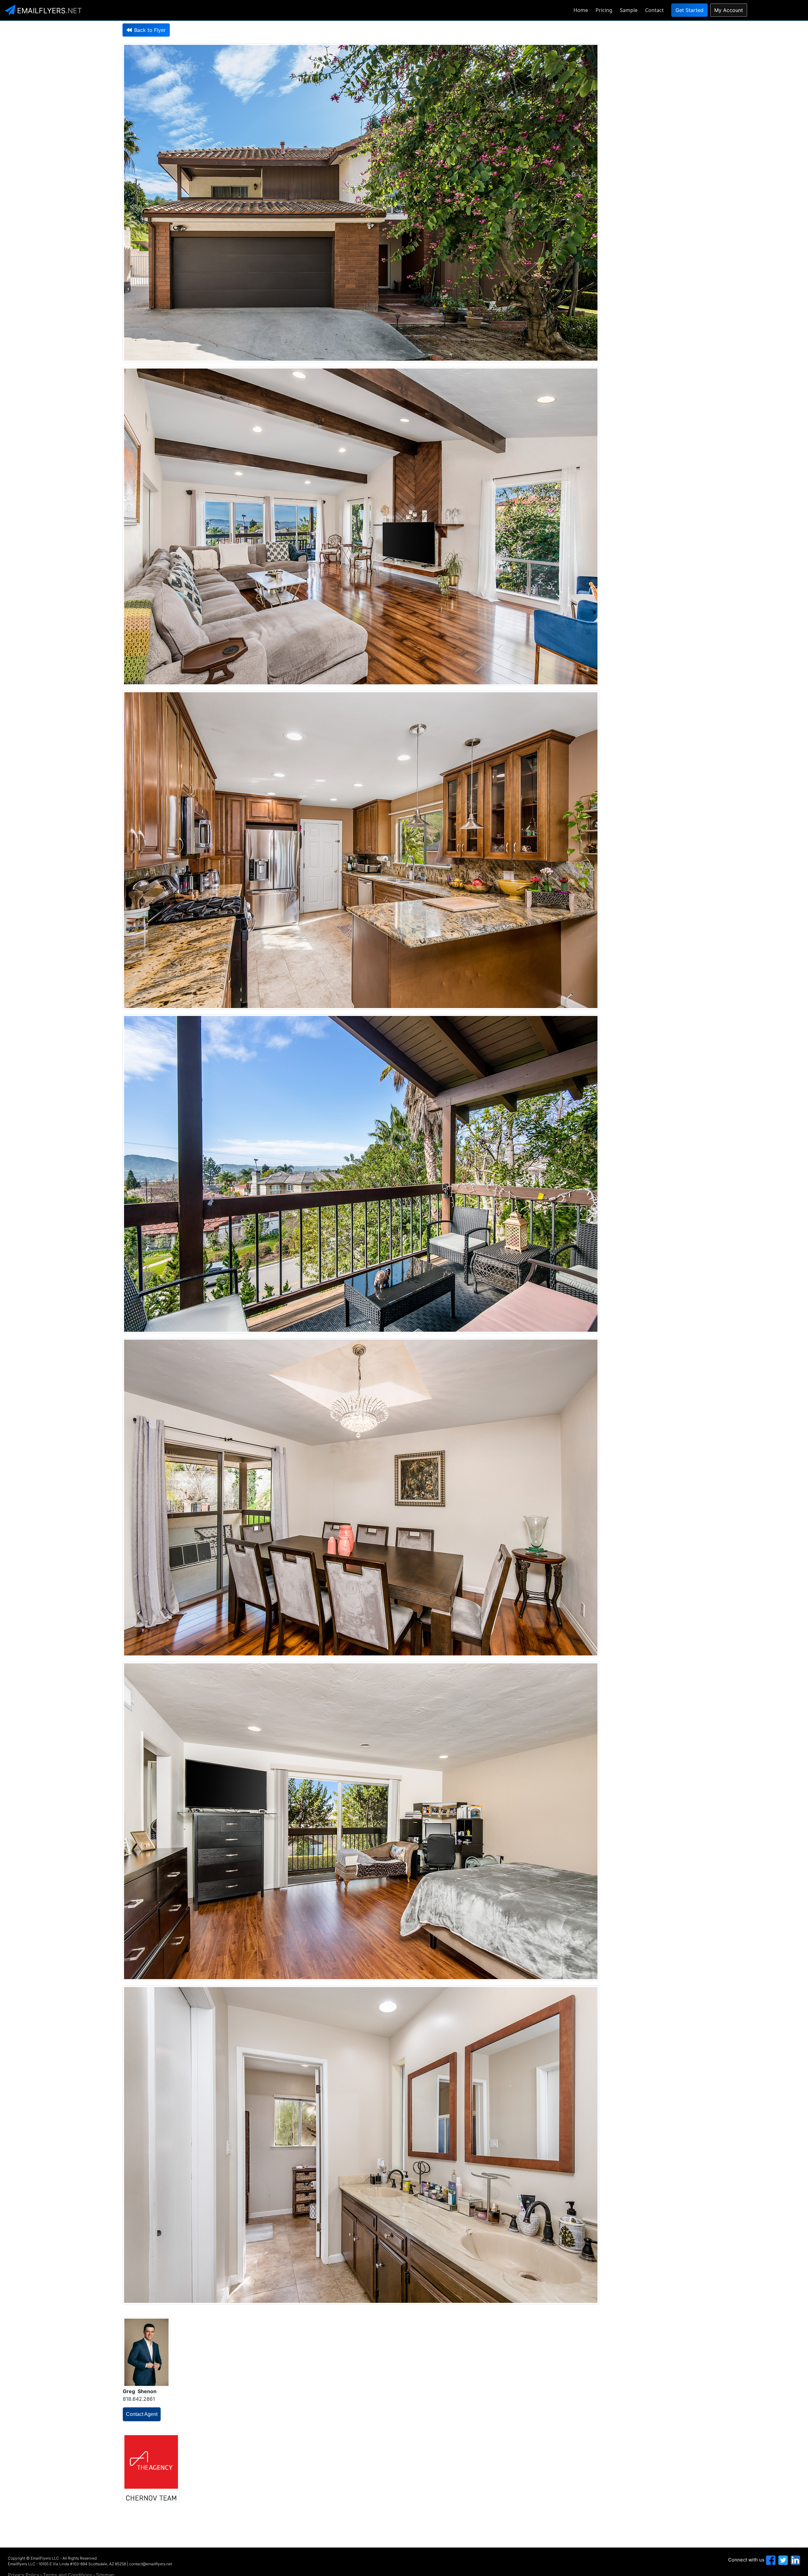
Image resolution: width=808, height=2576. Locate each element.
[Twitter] (782, 2560)
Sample (629, 10)
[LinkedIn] (795, 2560)
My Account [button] (729, 10)
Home (581, 10)
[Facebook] (770, 2560)
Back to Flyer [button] (150, 30)
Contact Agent (142, 2414)
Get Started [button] (689, 10)
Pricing (604, 10)
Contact (654, 10)
